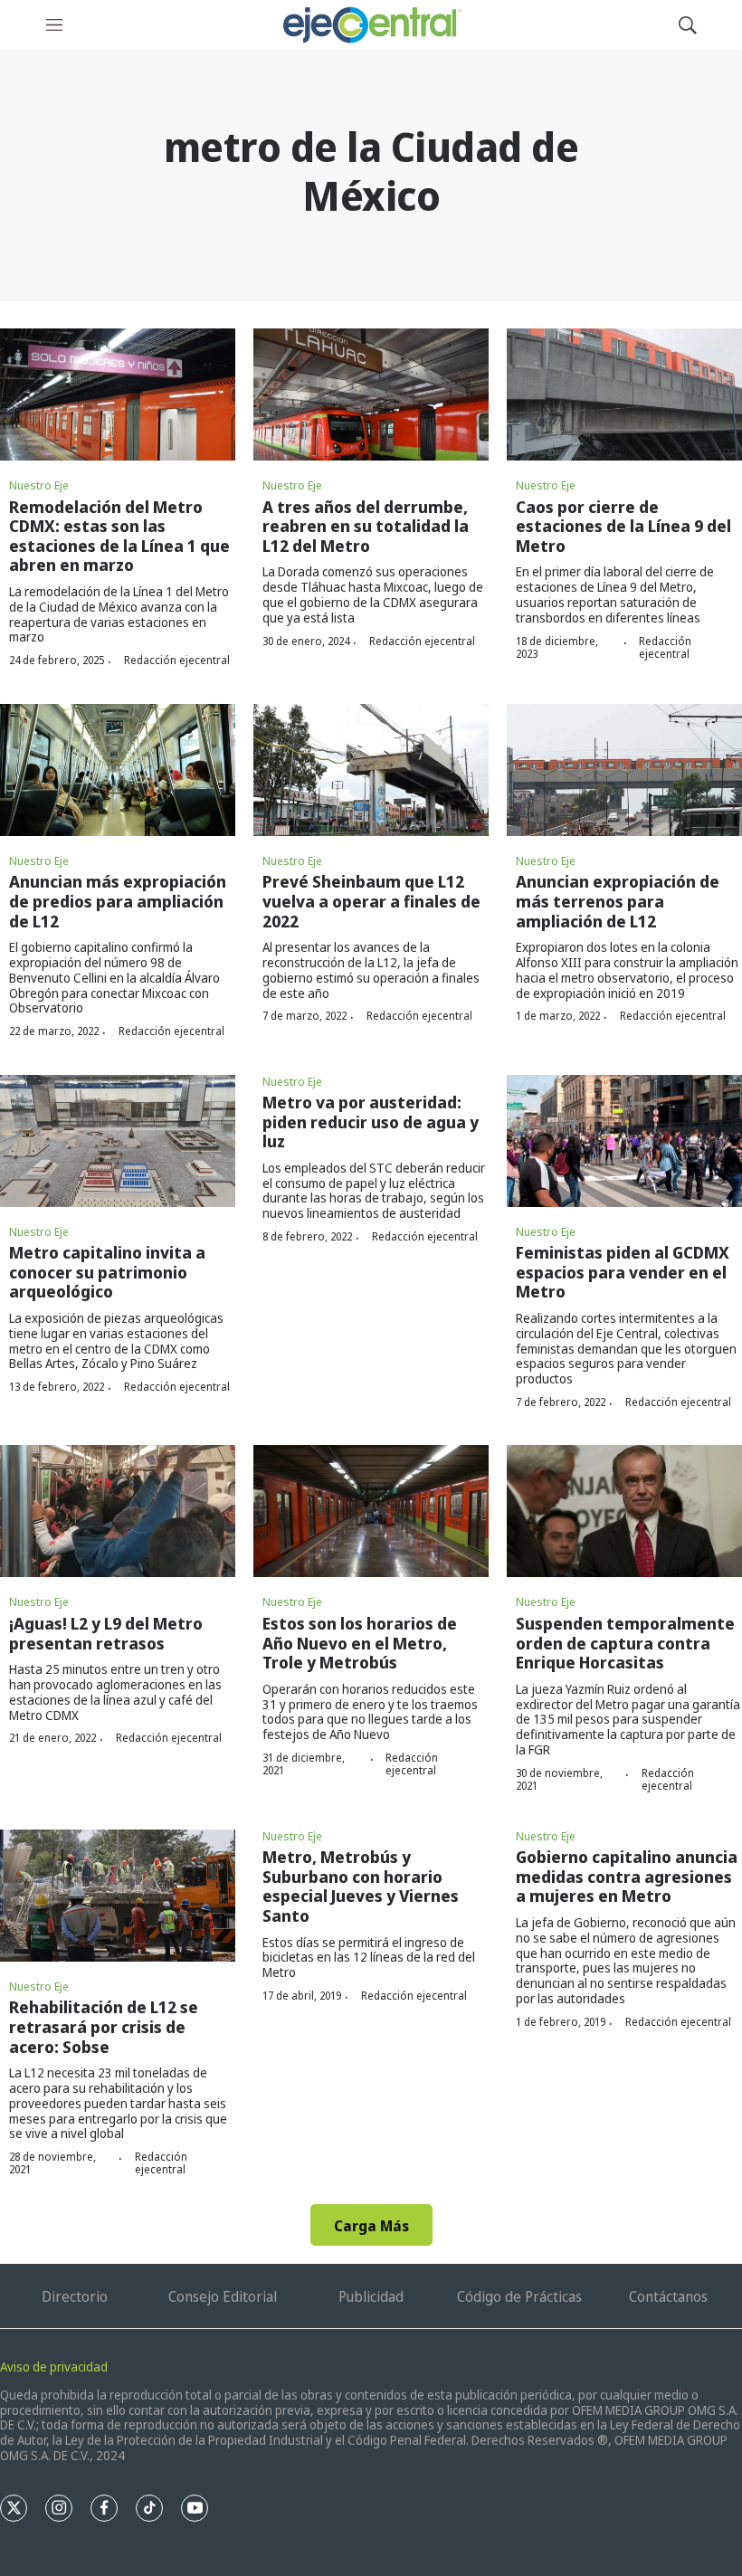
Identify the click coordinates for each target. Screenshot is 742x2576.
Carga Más (371, 2226)
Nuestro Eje (39, 485)
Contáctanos (668, 2296)
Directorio (75, 2296)
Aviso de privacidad (54, 2367)
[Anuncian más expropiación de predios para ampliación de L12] (118, 770)
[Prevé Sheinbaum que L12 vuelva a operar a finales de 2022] (371, 770)
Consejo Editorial (223, 2296)
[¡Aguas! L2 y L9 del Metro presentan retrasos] (118, 1511)
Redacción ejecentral (177, 660)
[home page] (371, 25)
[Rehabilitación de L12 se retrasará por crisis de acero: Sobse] (118, 1896)
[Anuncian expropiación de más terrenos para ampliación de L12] (624, 770)
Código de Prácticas (519, 2296)
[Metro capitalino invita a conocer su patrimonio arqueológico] (118, 1141)
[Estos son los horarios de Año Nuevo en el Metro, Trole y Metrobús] (371, 1511)
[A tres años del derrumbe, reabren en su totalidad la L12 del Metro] (371, 394)
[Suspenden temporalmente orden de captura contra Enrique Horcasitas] (624, 1511)
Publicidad (371, 2296)
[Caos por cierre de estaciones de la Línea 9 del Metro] (624, 394)
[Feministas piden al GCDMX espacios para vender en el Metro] (624, 1141)
